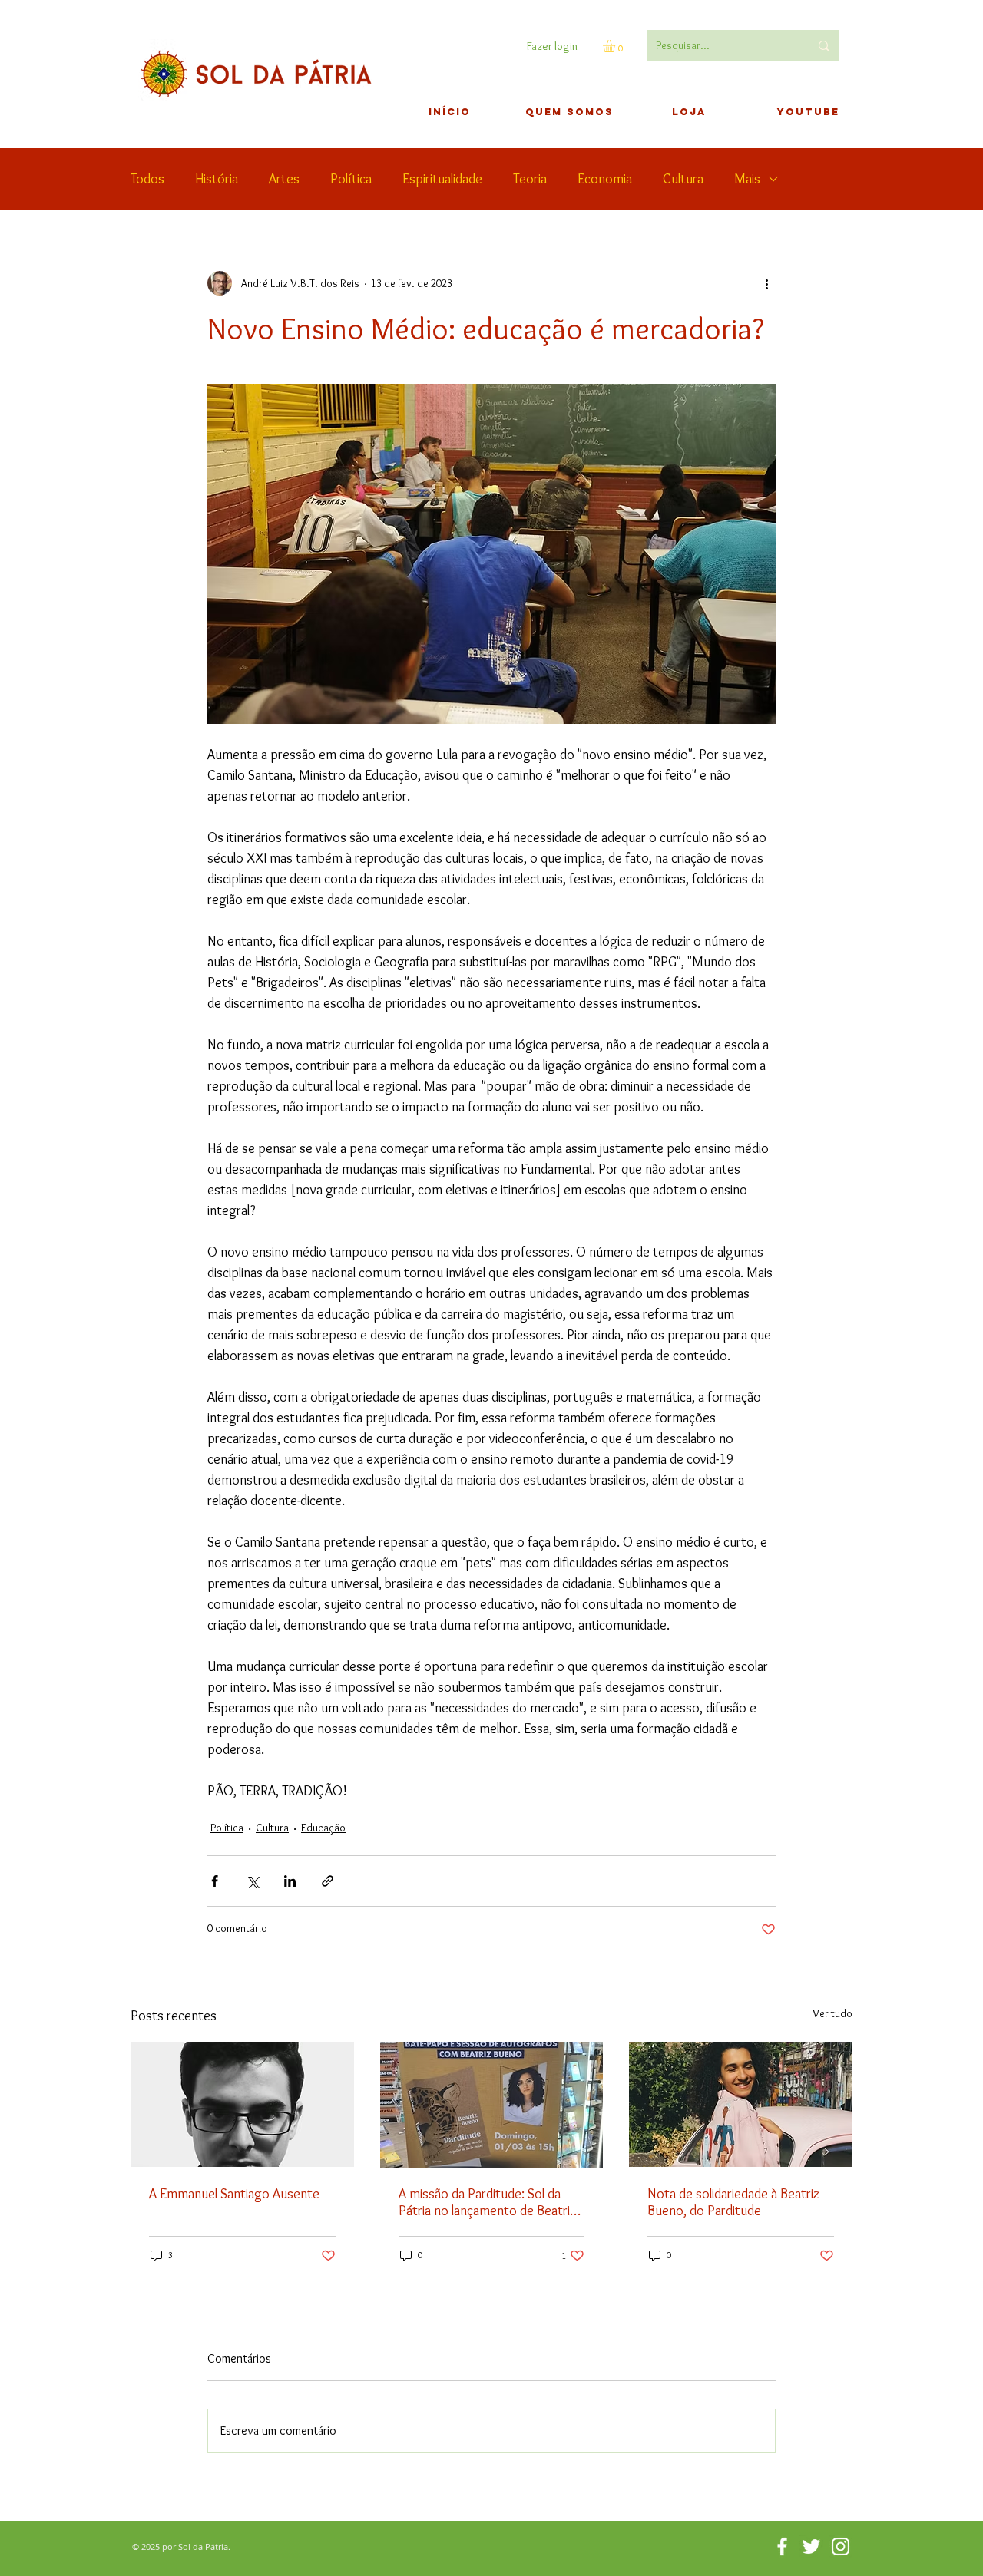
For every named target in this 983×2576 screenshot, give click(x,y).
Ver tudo (832, 2013)
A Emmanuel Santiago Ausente (234, 2194)
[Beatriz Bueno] (741, 2104)
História (217, 179)
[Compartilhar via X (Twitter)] (252, 1881)
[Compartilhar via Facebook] (215, 1881)
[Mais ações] (766, 283)
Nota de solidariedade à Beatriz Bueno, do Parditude (733, 2202)
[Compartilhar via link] (328, 1881)
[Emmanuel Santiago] (242, 2104)
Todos (147, 179)
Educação (323, 1828)
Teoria (530, 179)
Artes (284, 179)
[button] (616, 46)
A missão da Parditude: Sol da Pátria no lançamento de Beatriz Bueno (487, 2202)
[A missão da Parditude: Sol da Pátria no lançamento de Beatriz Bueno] (492, 2105)
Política (351, 179)
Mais (747, 179)
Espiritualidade (442, 179)
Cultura (683, 179)
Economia (605, 179)
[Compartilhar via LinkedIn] (290, 1881)
